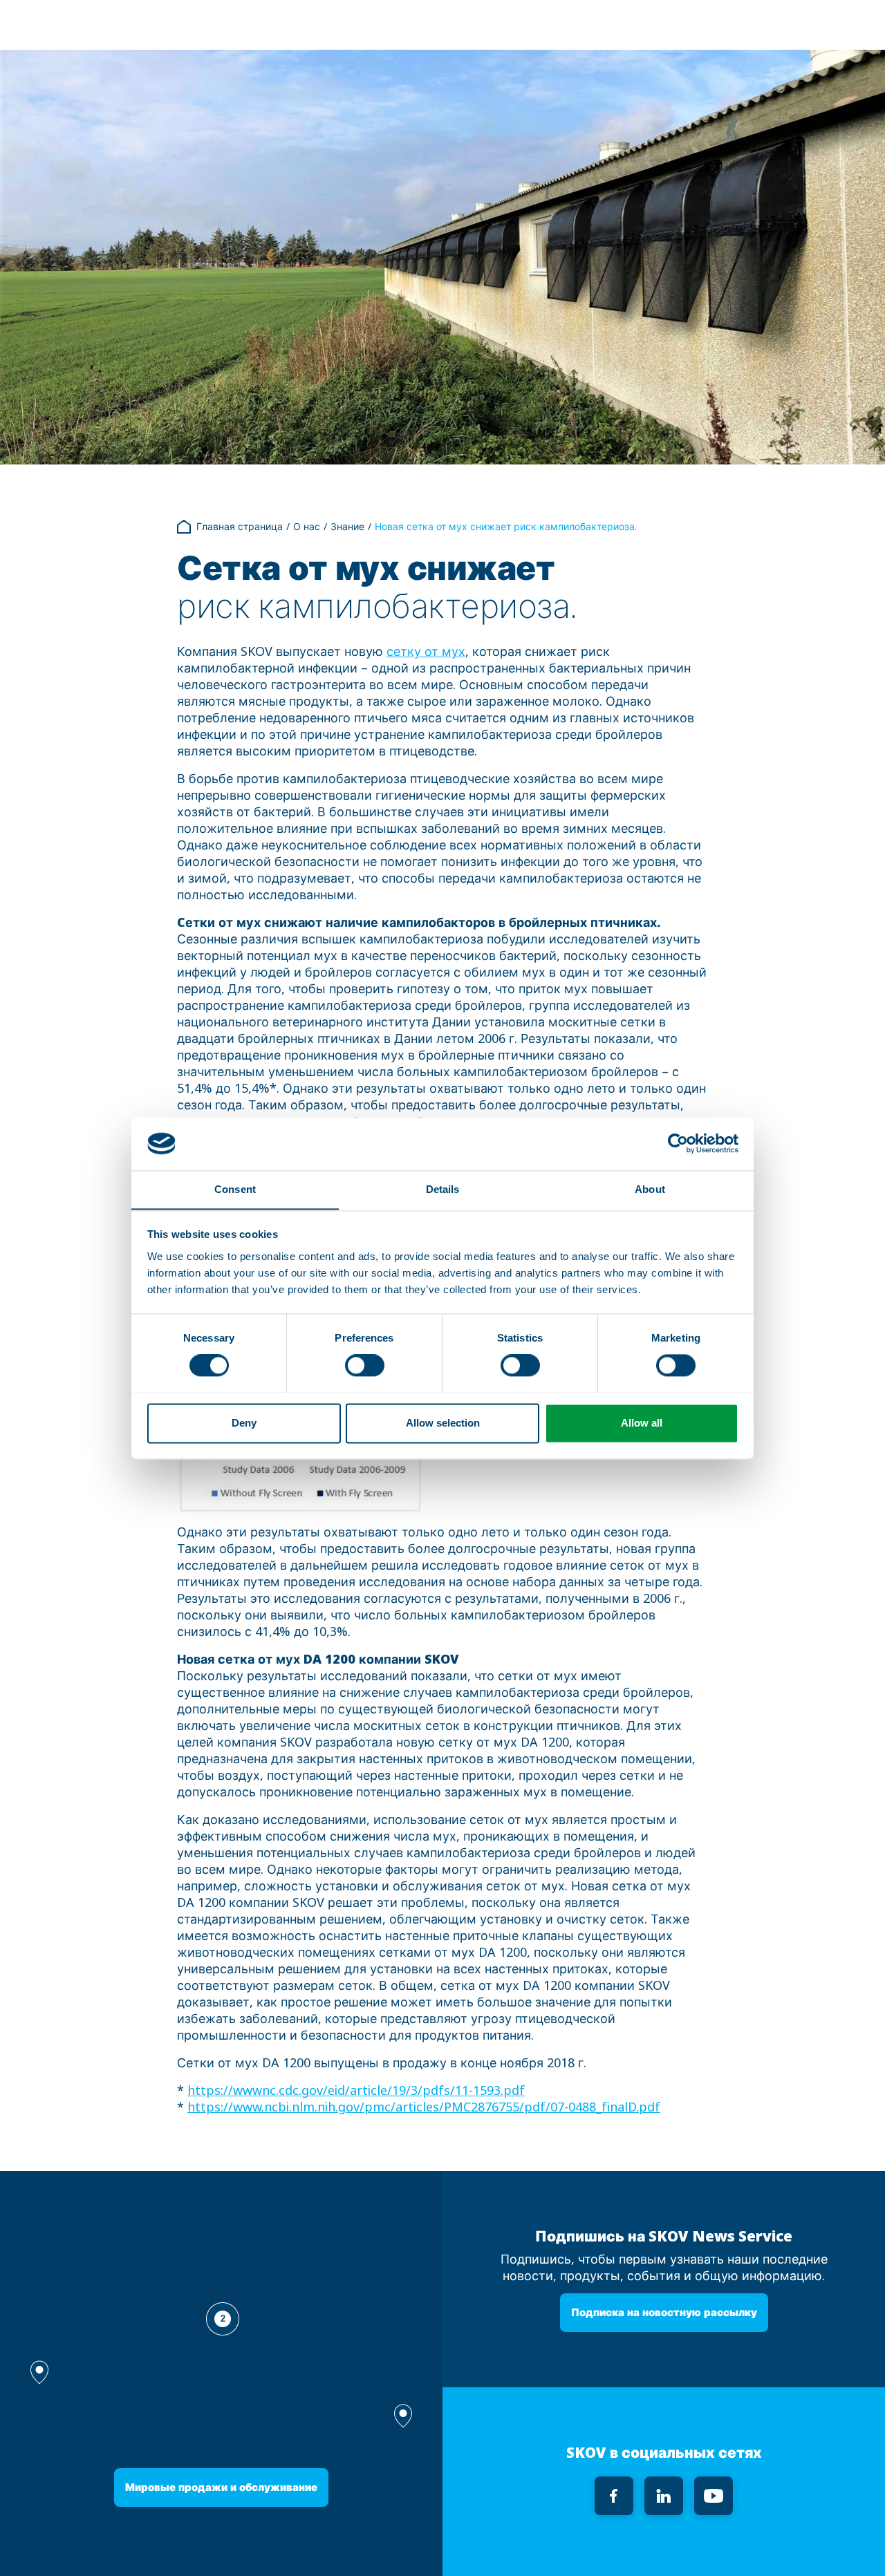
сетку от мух (426, 652)
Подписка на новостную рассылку (664, 2312)
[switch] (365, 1365)
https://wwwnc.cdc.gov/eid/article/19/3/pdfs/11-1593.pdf (356, 2091)
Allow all (642, 1423)
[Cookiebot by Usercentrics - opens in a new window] (678, 1143)
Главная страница (240, 527)
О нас (307, 527)
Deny (244, 1423)
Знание (347, 527)
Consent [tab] (235, 1189)
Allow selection (443, 1423)
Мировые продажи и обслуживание (221, 2487)
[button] (403, 2416)
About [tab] (650, 1189)
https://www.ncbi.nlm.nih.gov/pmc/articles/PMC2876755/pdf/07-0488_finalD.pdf (424, 2107)
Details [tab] (443, 1189)
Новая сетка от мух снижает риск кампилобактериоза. (506, 527)
